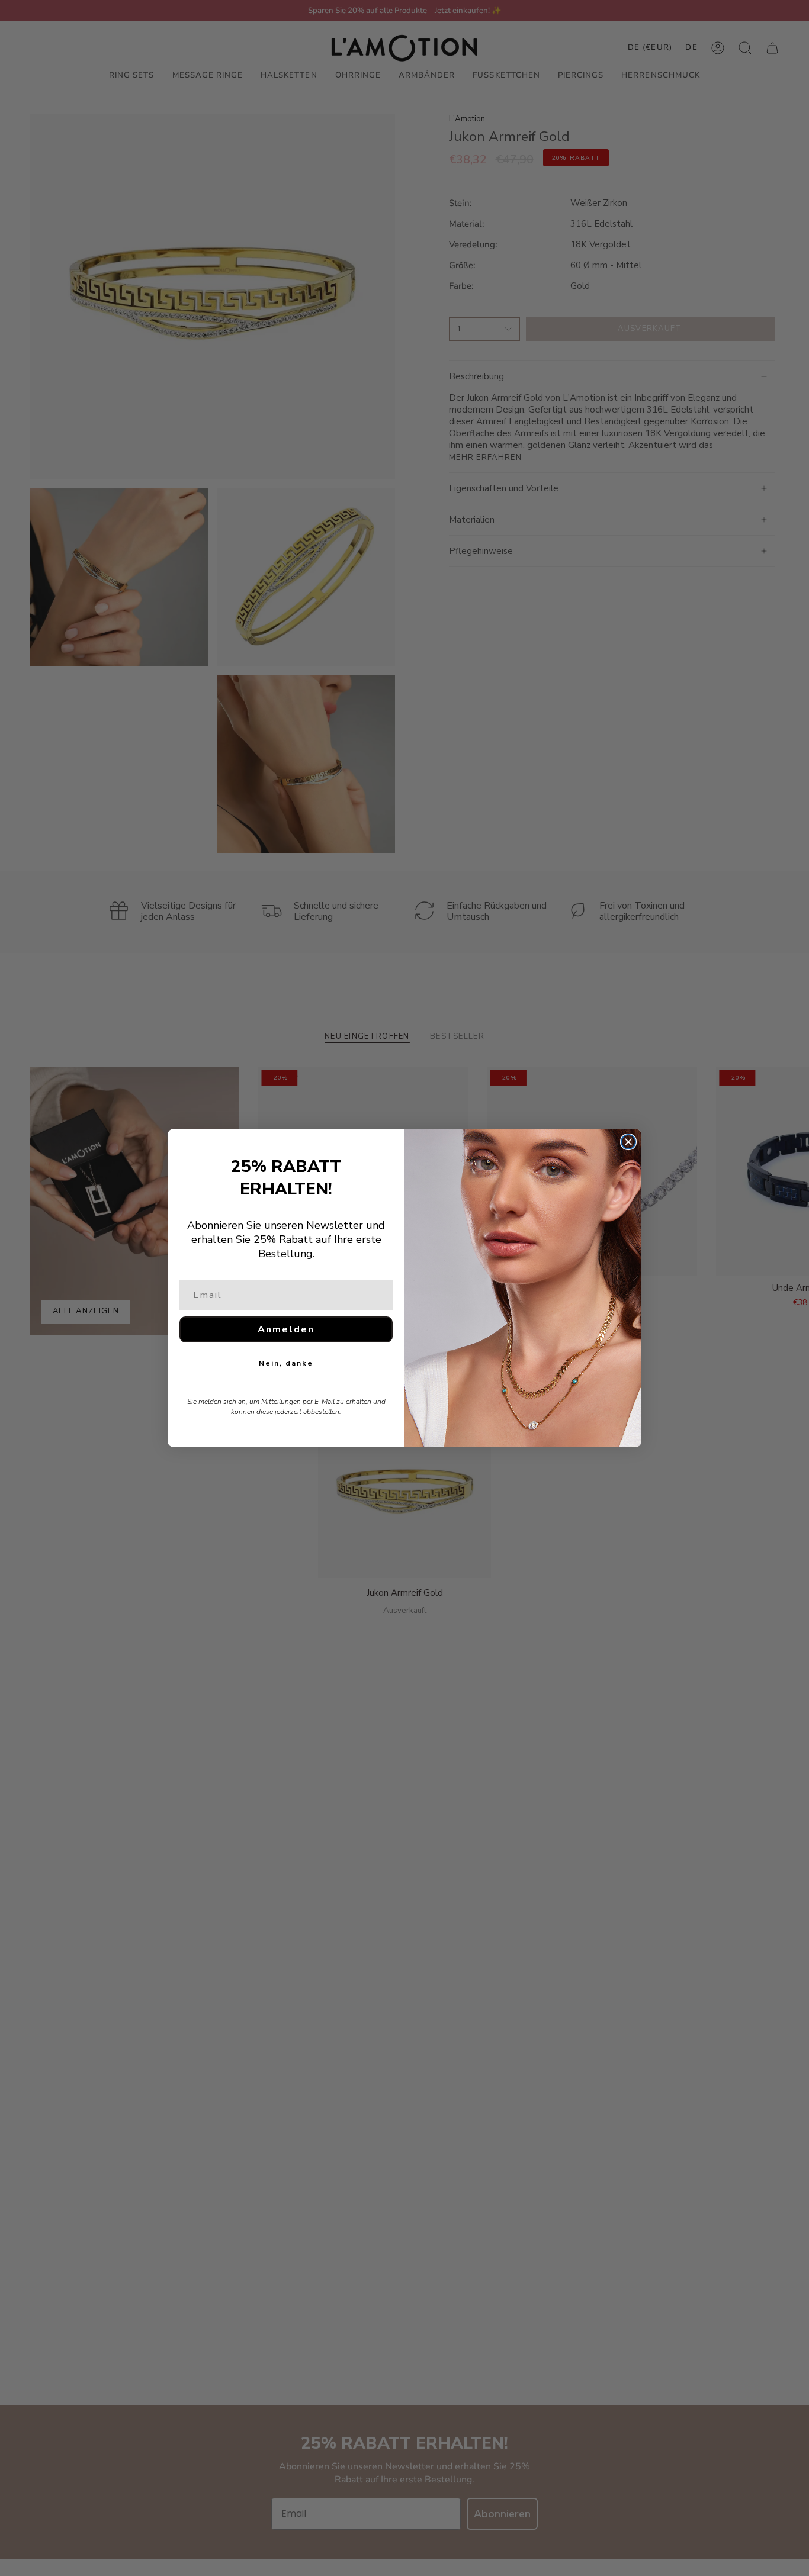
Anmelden (286, 1329)
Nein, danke (286, 1363)
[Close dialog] (628, 1142)
